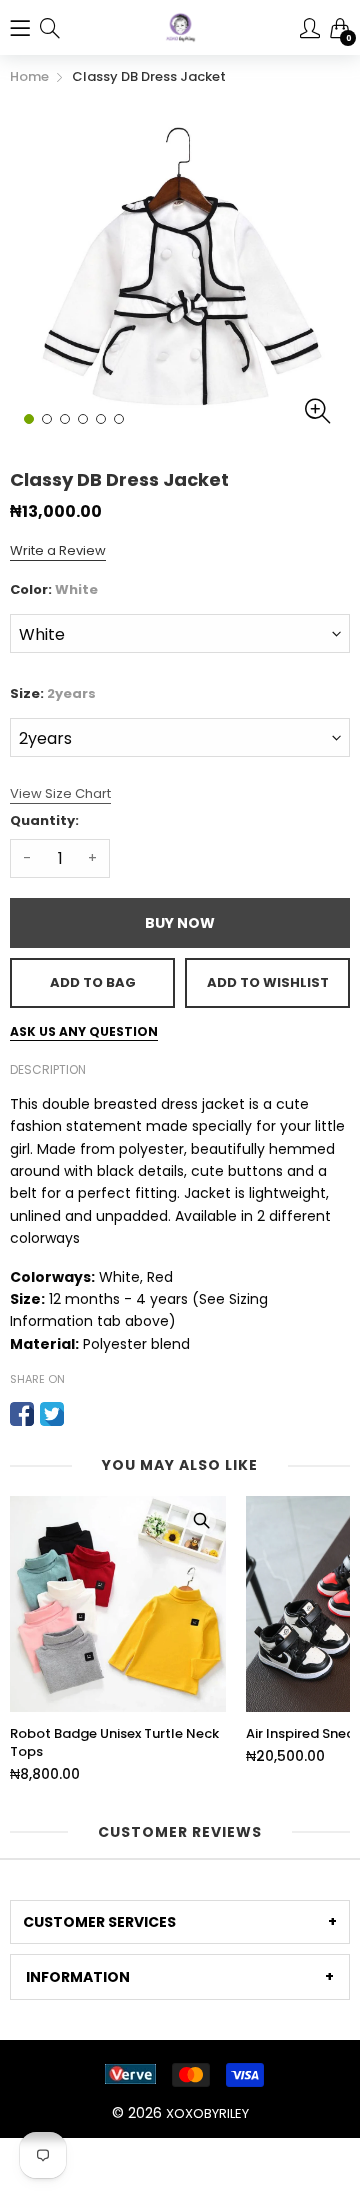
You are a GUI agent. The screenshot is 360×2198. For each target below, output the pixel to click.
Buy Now (180, 923)
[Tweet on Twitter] (52, 1414)
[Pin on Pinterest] (82, 1414)
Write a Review (58, 550)
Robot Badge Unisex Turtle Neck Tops (114, 1743)
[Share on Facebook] (22, 1414)
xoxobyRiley (207, 2113)
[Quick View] (201, 1521)
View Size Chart (60, 793)
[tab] (180, 1922)
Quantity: (44, 820)
